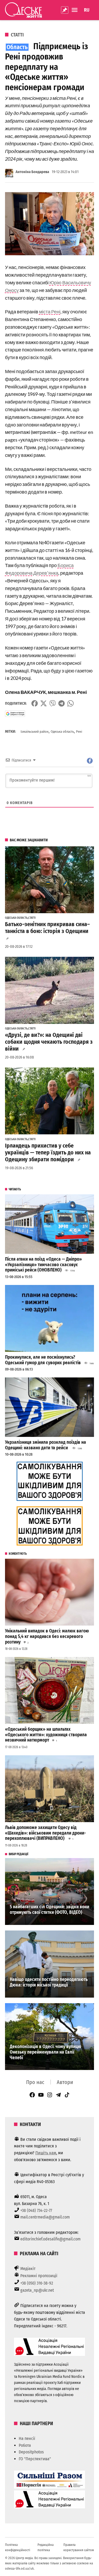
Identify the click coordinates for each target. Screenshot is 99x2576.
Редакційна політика (46, 2547)
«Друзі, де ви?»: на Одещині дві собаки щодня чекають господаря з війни (49, 1042)
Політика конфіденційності (18, 2547)
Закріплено (65, 10)
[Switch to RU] (87, 10)
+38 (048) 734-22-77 (36, 2210)
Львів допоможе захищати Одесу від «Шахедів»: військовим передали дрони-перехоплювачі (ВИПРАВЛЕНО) (45, 1833)
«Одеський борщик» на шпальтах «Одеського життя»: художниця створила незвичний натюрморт (46, 1735)
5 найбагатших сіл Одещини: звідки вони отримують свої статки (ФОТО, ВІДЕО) (49, 1910)
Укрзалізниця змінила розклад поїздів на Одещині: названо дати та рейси (46, 1445)
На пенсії (27, 2438)
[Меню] (75, 10)
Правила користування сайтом (79, 2547)
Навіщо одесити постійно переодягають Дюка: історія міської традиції (49, 1982)
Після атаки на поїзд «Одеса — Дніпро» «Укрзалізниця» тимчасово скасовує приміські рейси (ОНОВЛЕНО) (43, 1265)
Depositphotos (31, 2452)
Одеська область (62, 732)
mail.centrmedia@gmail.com (45, 2217)
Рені (79, 732)
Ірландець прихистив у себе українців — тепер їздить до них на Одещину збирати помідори (48, 1153)
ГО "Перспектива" (35, 2459)
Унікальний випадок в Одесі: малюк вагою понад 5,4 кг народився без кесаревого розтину (47, 1636)
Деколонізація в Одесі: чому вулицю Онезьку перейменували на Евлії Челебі (46, 2052)
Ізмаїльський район (35, 732)
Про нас (35, 2082)
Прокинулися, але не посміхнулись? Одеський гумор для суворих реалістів (43, 1360)
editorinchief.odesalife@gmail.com (50, 2239)
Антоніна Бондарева (32, 172)
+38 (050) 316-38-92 (37, 2283)
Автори (65, 2082)
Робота (25, 2445)
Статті (17, 35)
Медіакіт (28, 2269)
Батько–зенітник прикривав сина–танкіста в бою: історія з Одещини (47, 928)
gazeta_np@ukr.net (37, 2290)
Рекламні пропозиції (39, 2276)
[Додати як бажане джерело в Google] (15, 714)
